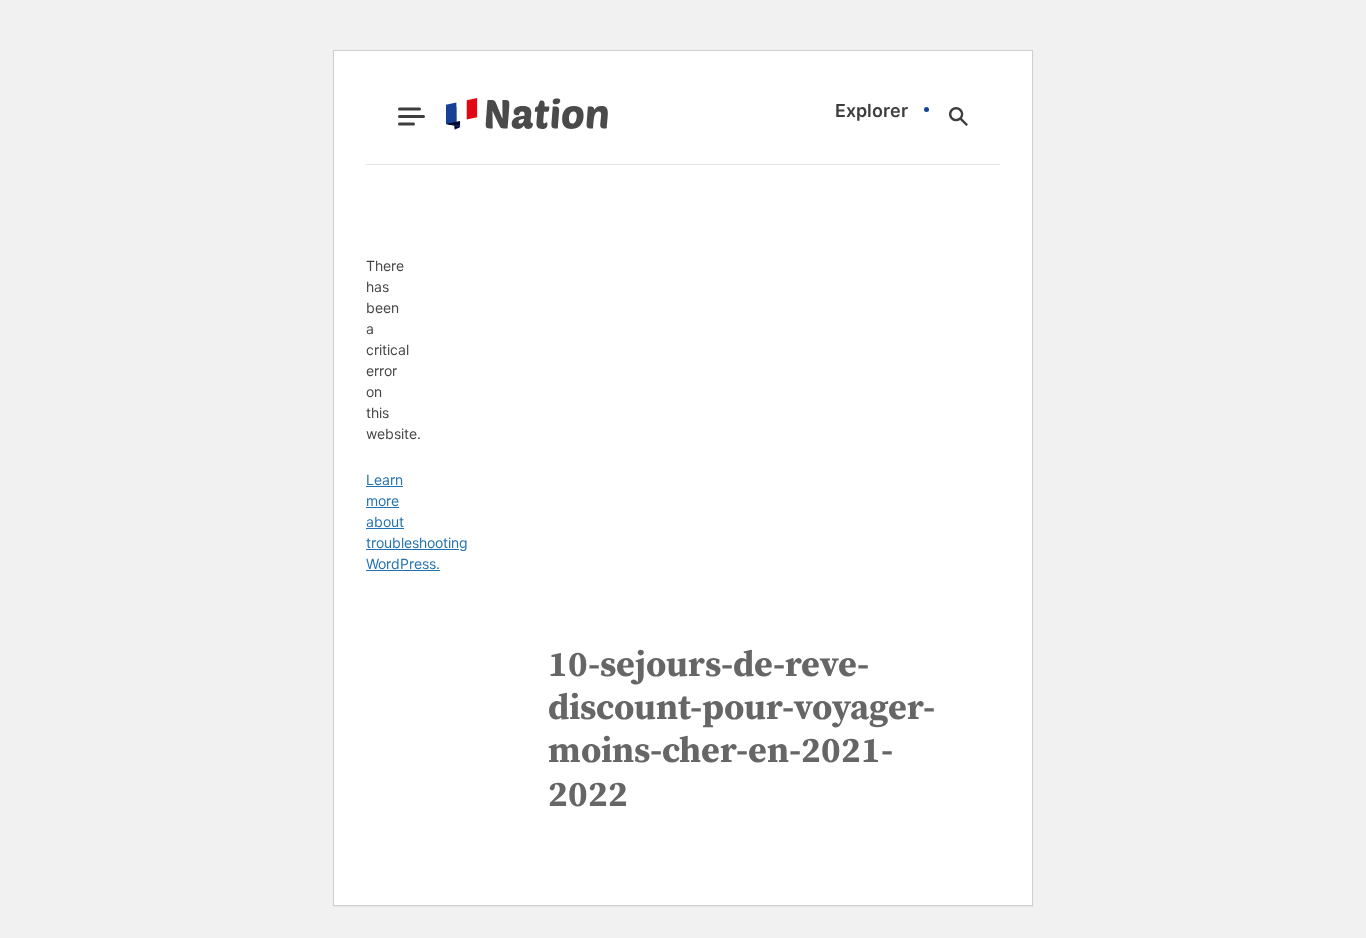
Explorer (871, 111)
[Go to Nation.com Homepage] (503, 116)
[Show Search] (958, 116)
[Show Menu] (411, 116)
